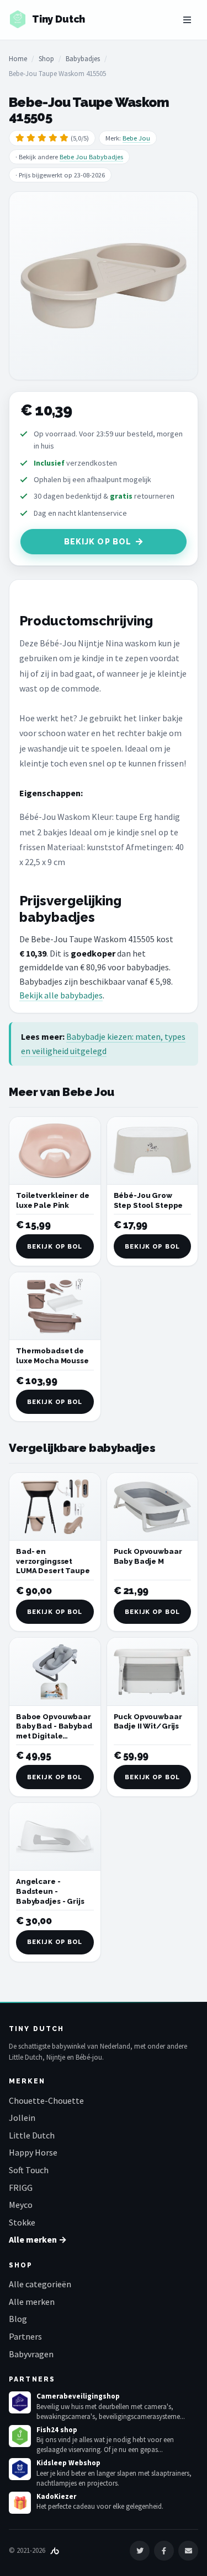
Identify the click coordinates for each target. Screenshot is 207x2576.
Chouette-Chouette (46, 2100)
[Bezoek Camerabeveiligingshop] (20, 2402)
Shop (46, 59)
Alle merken (32, 2302)
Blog (18, 2319)
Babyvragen (31, 2354)
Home (18, 59)
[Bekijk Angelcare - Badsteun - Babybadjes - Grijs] (55, 1837)
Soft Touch (29, 2170)
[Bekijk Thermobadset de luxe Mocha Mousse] (55, 1306)
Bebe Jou (136, 138)
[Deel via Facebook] (164, 2551)
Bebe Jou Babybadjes (91, 157)
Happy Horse (33, 2152)
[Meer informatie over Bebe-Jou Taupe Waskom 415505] (104, 286)
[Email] (188, 2551)
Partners (25, 2336)
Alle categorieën (40, 2284)
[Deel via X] (140, 2551)
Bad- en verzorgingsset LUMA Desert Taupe (53, 1561)
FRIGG (21, 2188)
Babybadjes (83, 59)
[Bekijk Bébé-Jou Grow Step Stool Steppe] (153, 1151)
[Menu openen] (187, 20)
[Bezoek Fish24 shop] (20, 2436)
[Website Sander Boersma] (55, 2550)
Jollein (22, 2118)
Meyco (21, 2205)
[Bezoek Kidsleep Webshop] (20, 2469)
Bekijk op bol (98, 542)
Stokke (22, 2222)
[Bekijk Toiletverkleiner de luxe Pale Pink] (55, 1151)
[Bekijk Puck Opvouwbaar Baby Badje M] (153, 1507)
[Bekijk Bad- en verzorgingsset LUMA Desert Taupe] (55, 1507)
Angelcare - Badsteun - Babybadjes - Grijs (50, 1891)
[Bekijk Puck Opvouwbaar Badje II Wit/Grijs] (153, 1672)
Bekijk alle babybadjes (61, 995)
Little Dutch (32, 2135)
